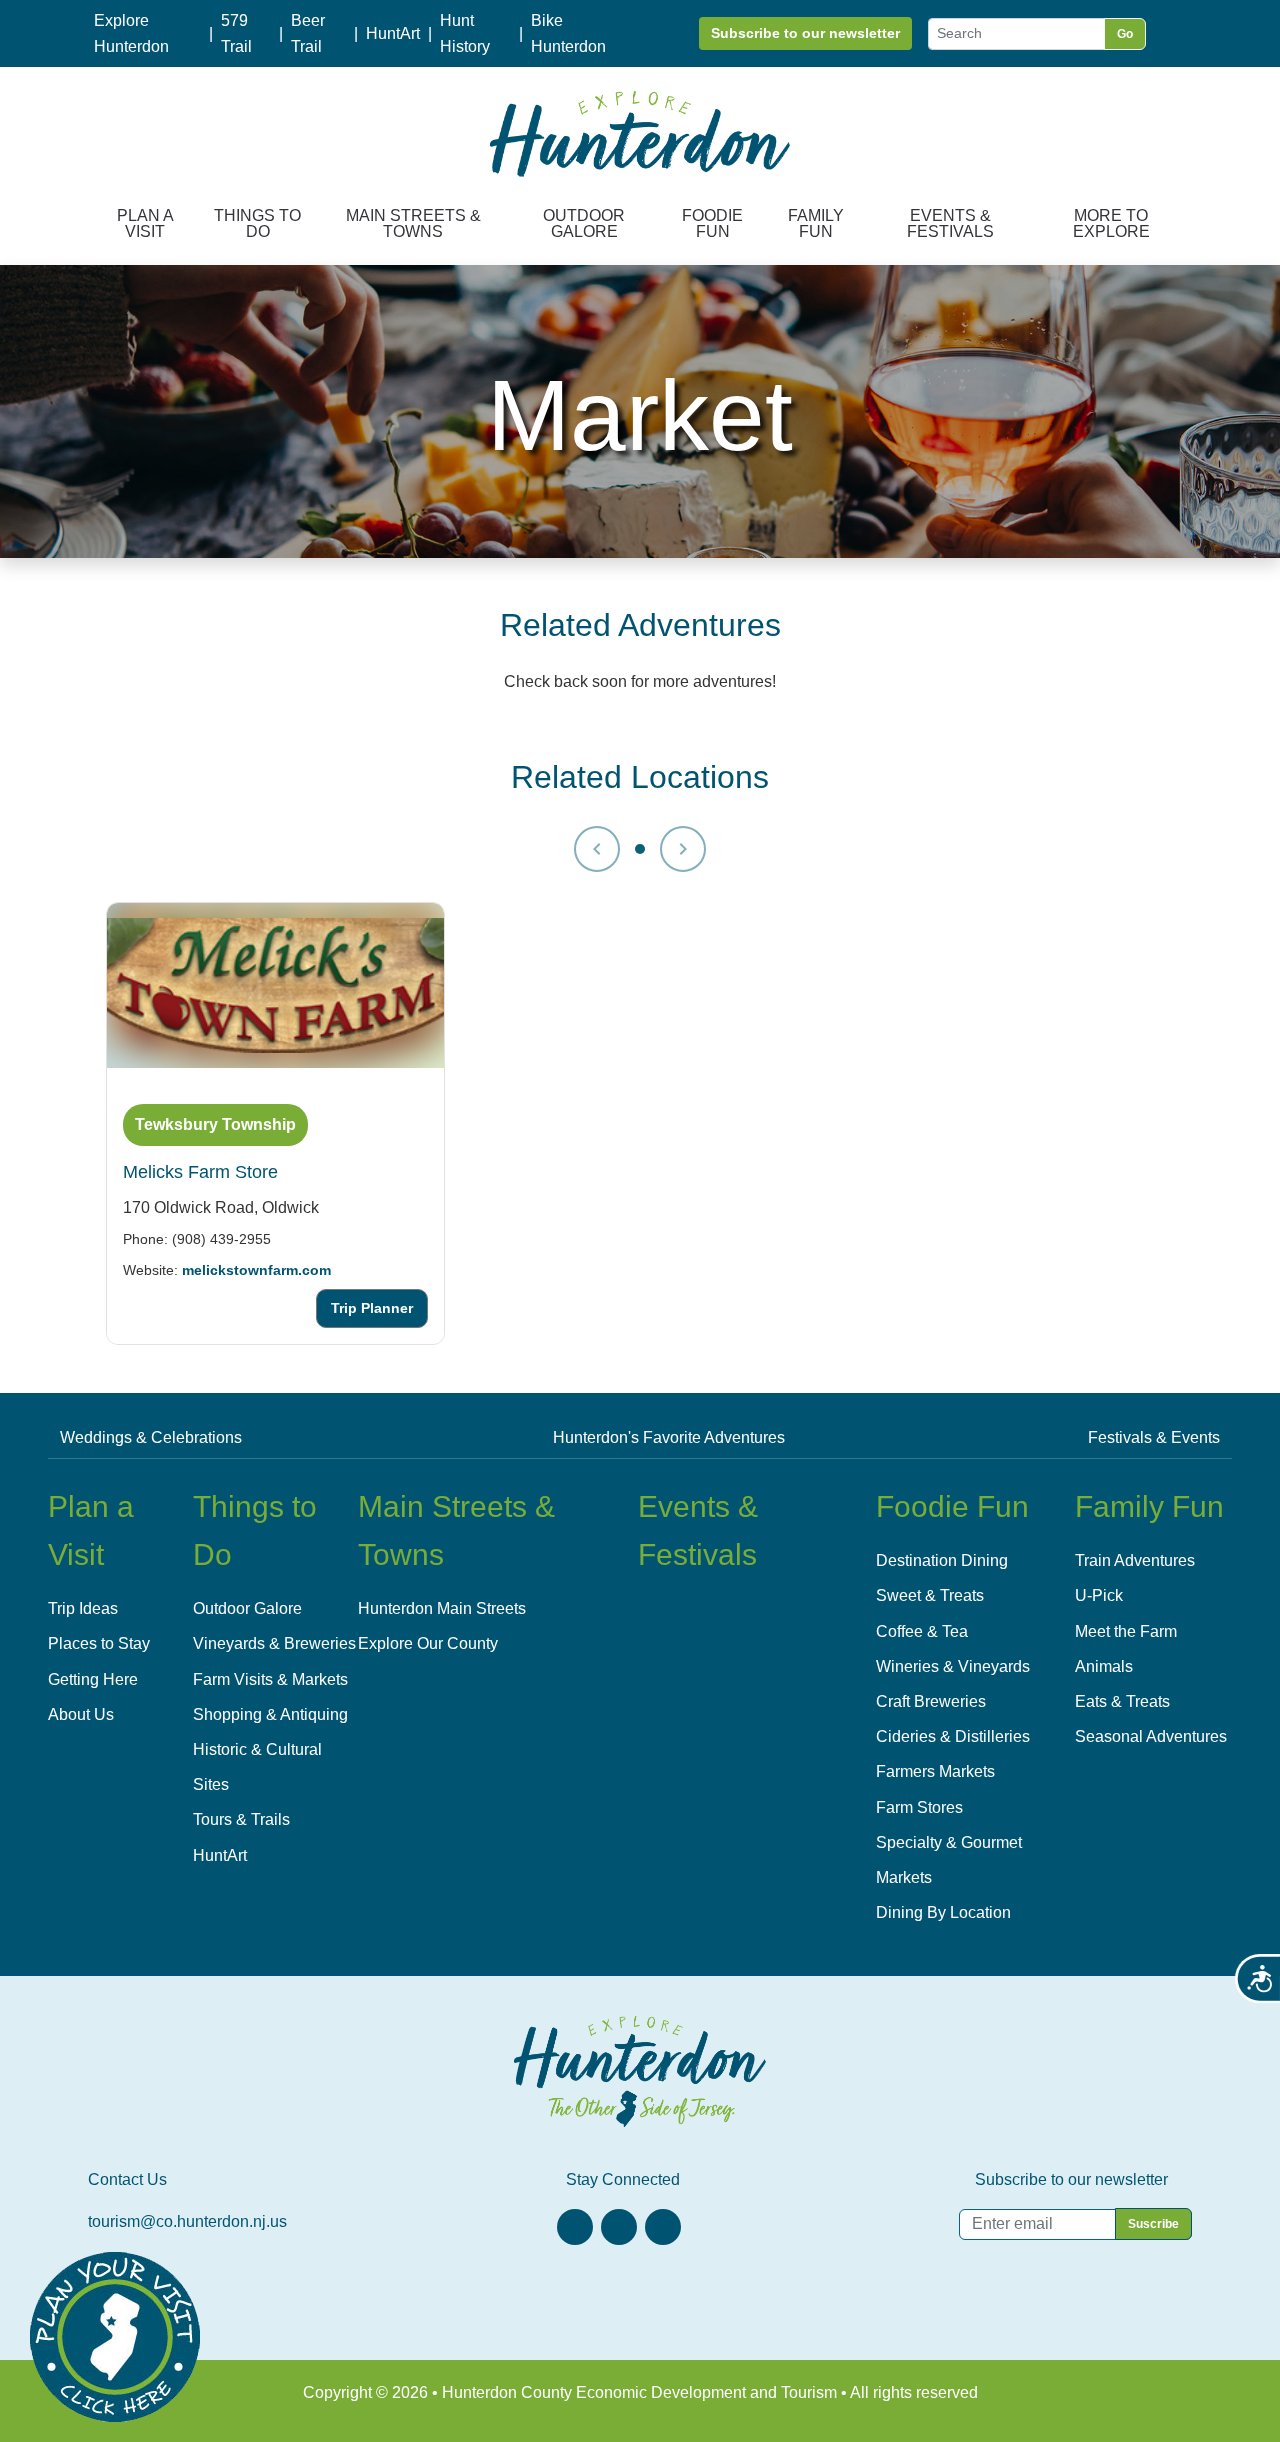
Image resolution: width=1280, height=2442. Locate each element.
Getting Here (93, 1679)
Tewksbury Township (215, 1124)
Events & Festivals (950, 223)
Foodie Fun (712, 223)
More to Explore (1111, 223)
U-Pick (1099, 1595)
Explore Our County (428, 1643)
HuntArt (393, 33)
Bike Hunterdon (568, 33)
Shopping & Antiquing (270, 1714)
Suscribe (1153, 2224)
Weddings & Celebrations (151, 1437)
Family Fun (816, 223)
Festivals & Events (1154, 1437)
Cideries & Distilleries (953, 1736)
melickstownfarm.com (256, 1269)
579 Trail (236, 33)
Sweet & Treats (930, 1595)
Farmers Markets (935, 1771)
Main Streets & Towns (413, 223)
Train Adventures (1135, 1560)
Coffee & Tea (922, 1631)
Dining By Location (943, 1912)
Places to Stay (99, 1643)
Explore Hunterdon (131, 33)
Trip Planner (372, 1308)
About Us (81, 1714)
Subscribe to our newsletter (805, 33)
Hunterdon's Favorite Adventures (669, 1437)
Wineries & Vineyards (953, 1666)
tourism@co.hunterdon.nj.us (187, 2221)
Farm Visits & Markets (270, 1679)
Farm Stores (919, 1807)
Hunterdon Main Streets (442, 1608)
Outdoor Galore (584, 223)
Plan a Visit (145, 223)
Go (1125, 34)
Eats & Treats (1122, 1701)
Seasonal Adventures (1151, 1736)
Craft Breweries (931, 1701)
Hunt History (465, 33)
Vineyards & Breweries (274, 1643)
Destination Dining (942, 1560)
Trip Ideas (83, 1608)
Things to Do (257, 223)
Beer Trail (308, 33)
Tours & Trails (241, 1819)
